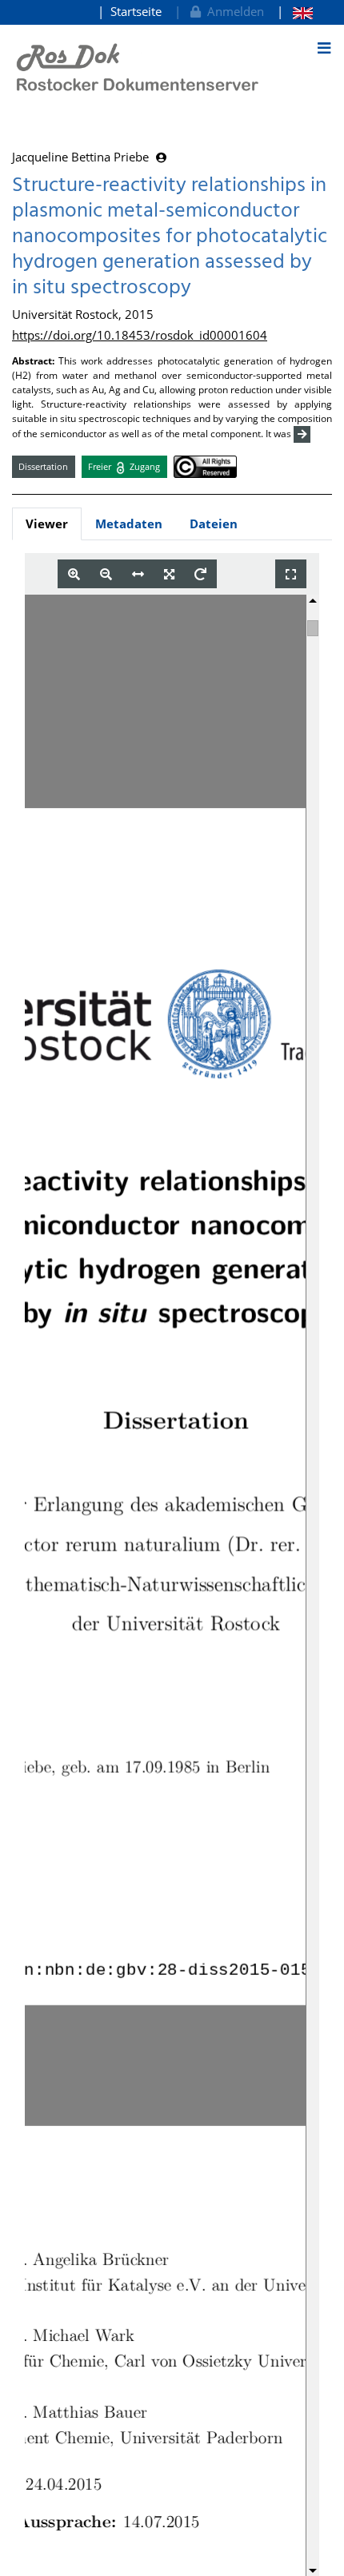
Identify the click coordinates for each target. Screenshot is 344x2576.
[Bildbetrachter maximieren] (291, 574)
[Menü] (324, 48)
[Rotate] (200, 574)
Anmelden (232, 11)
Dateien (214, 524)
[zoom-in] (74, 574)
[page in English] (295, 12)
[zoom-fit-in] (169, 574)
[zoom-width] (138, 574)
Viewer (47, 524)
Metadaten (129, 524)
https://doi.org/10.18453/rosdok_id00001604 (140, 335)
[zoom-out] (106, 574)
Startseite (136, 11)
